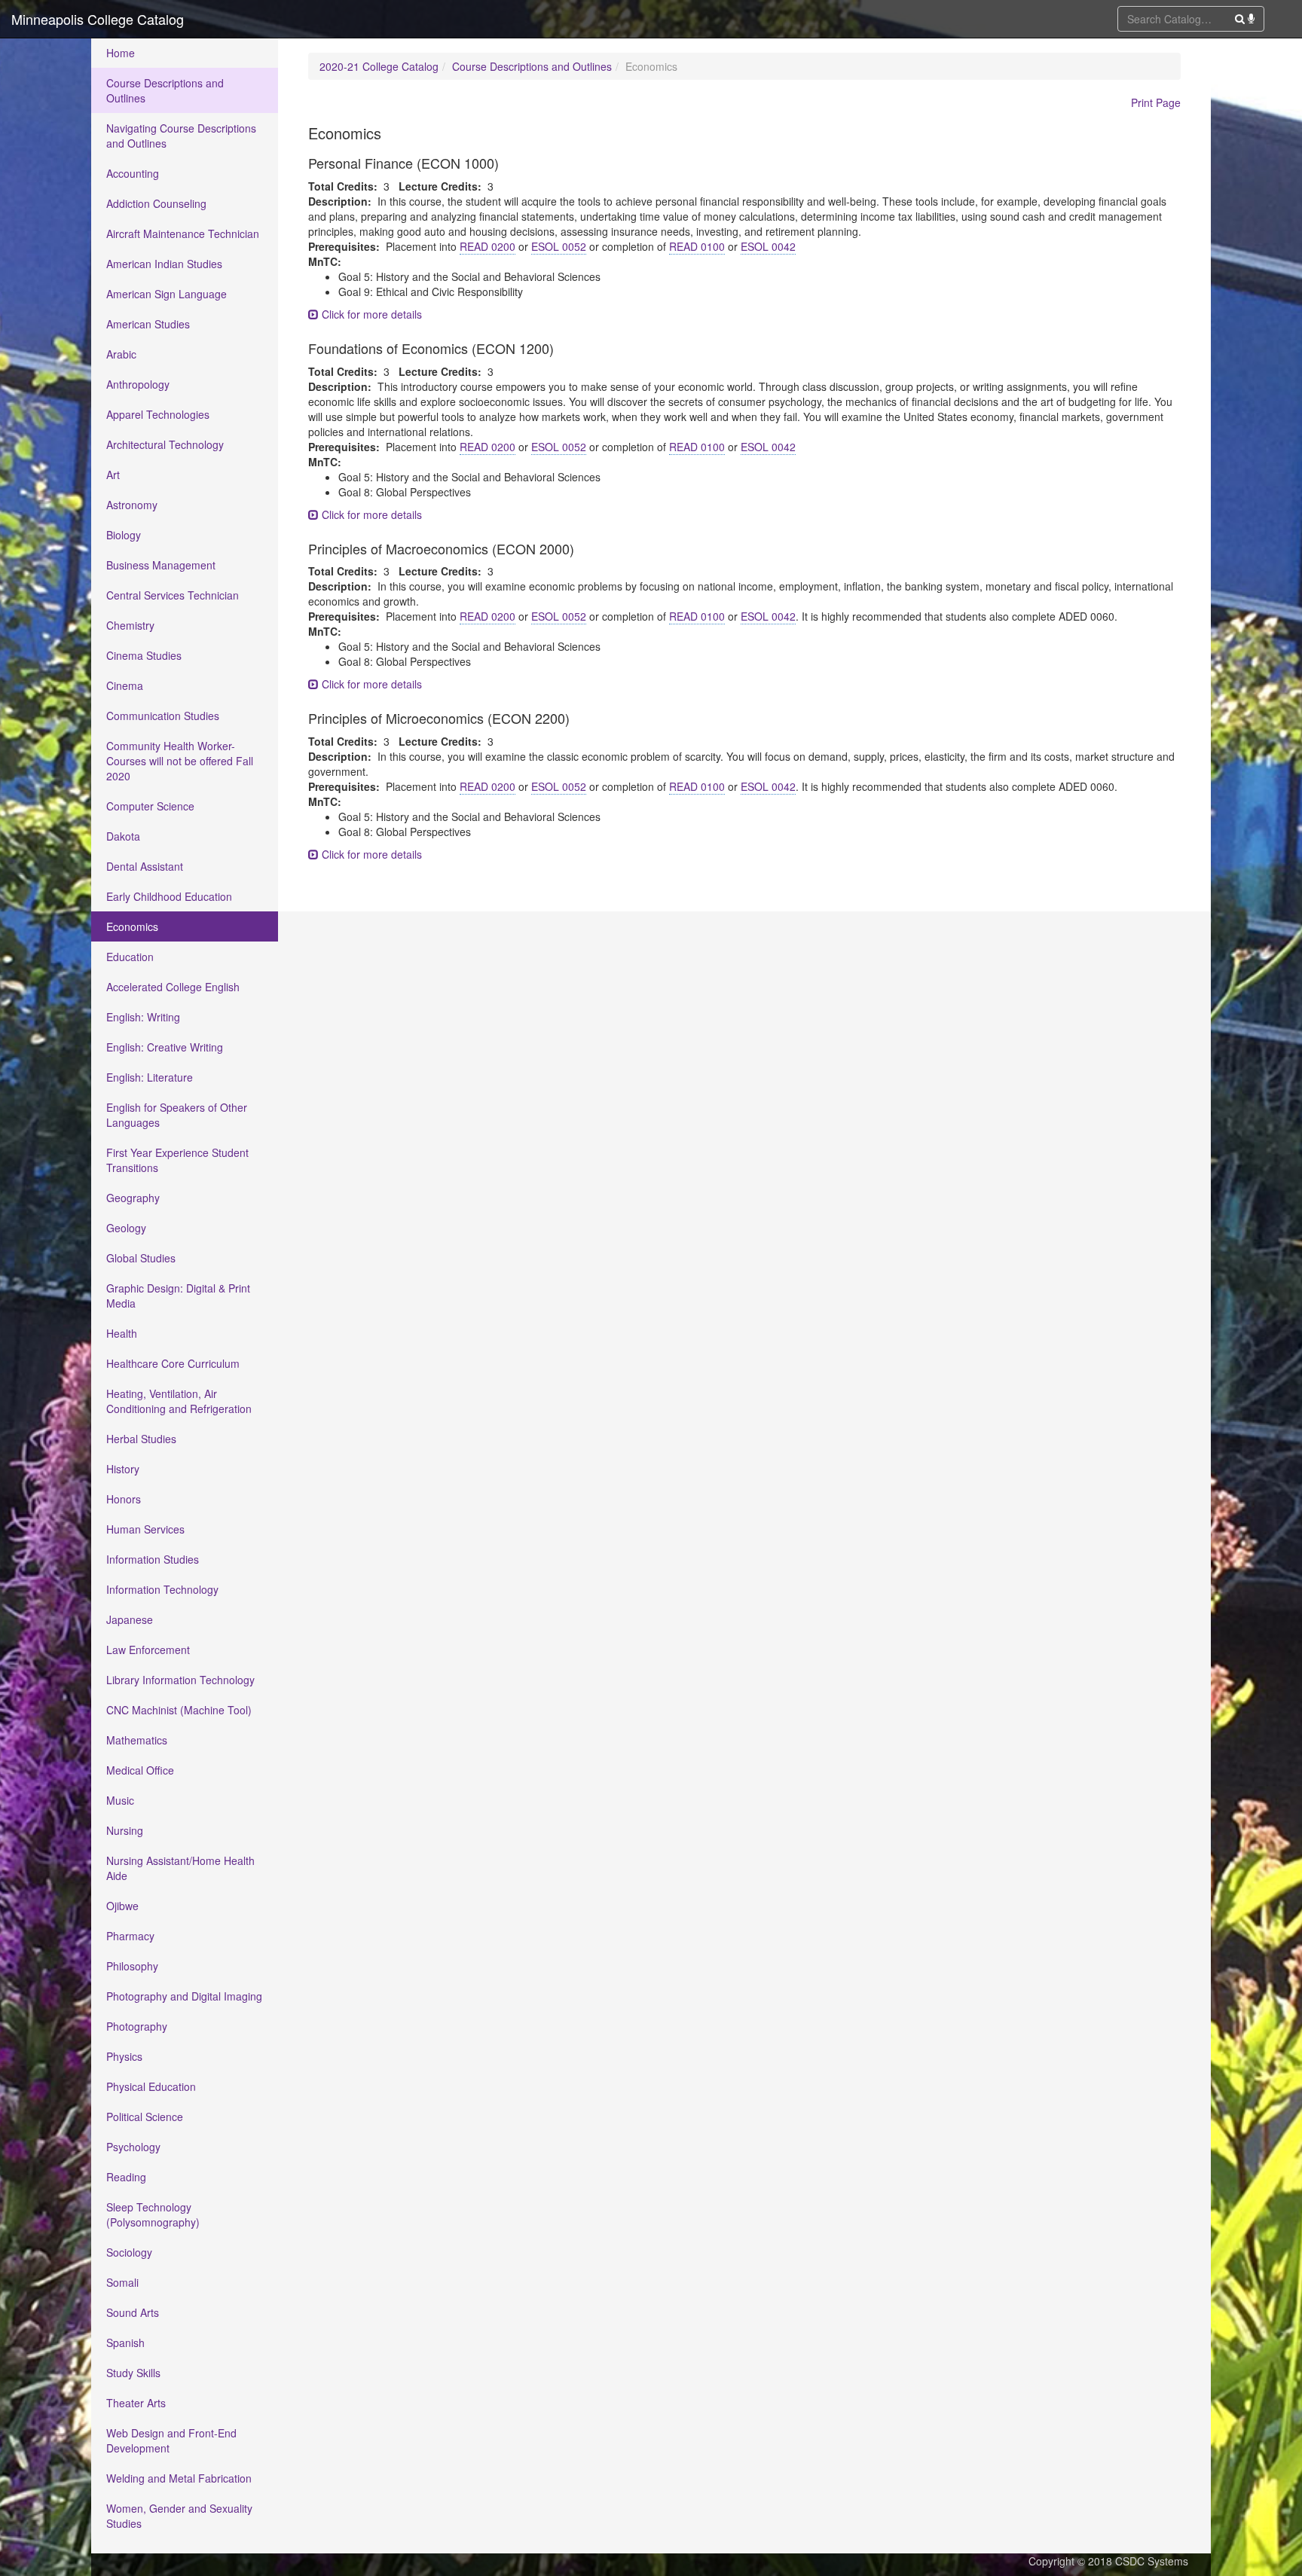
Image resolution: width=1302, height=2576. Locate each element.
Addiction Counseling (156, 203)
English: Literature (150, 1077)
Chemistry (130, 625)
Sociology (129, 2252)
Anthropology (138, 384)
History (123, 1469)
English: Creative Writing (165, 1047)
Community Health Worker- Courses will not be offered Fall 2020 (180, 761)
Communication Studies (163, 716)
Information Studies (153, 1559)
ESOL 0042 (768, 246)
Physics (124, 2056)
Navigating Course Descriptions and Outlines (181, 136)
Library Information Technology (180, 1680)
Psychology (133, 2147)
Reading (126, 2177)
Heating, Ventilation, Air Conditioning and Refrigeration (179, 1401)
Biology (124, 535)
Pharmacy (130, 1936)
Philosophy (132, 1966)
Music (120, 1800)
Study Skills (133, 2373)
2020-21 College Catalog (379, 66)
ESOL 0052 (559, 246)
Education (130, 957)
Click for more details (370, 314)
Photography (137, 2026)
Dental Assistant (145, 866)
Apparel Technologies (158, 414)
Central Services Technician (173, 595)
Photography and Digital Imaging (184, 1996)
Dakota (123, 836)
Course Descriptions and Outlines (165, 90)
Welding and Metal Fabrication (179, 2478)
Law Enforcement (148, 1650)
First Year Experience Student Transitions (177, 1160)
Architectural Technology (165, 444)
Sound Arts (133, 2312)
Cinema (125, 685)
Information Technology (162, 1589)
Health (122, 1333)
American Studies (148, 324)
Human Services (145, 1529)
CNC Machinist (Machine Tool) (179, 1710)
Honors (124, 1499)
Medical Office (140, 1770)
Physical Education (151, 2086)
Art (113, 475)
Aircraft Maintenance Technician (183, 233)
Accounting (133, 173)
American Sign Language (167, 294)
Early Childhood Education (169, 896)
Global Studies (141, 1258)
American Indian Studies (164, 264)
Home (121, 53)
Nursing (125, 1830)
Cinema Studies (144, 655)
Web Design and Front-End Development (171, 2440)
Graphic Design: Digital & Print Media (178, 1296)
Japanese (130, 1619)
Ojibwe (122, 1906)
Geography (133, 1198)
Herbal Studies (141, 1439)
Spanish (125, 2343)
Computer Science (150, 806)
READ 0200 (487, 246)
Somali (122, 2282)
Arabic (121, 354)
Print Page (1156, 102)
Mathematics (137, 1740)
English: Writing (143, 1017)
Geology (126, 1228)
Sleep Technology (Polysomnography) (153, 2214)
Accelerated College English (173, 987)
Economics (132, 926)
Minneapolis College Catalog (98, 19)
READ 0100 (697, 246)
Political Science (145, 2117)
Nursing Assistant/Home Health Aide (180, 1868)
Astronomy (132, 505)
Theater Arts (136, 2403)
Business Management (161, 565)
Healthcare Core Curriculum (173, 1363)
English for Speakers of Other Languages (177, 1115)
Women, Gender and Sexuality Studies (179, 2516)
